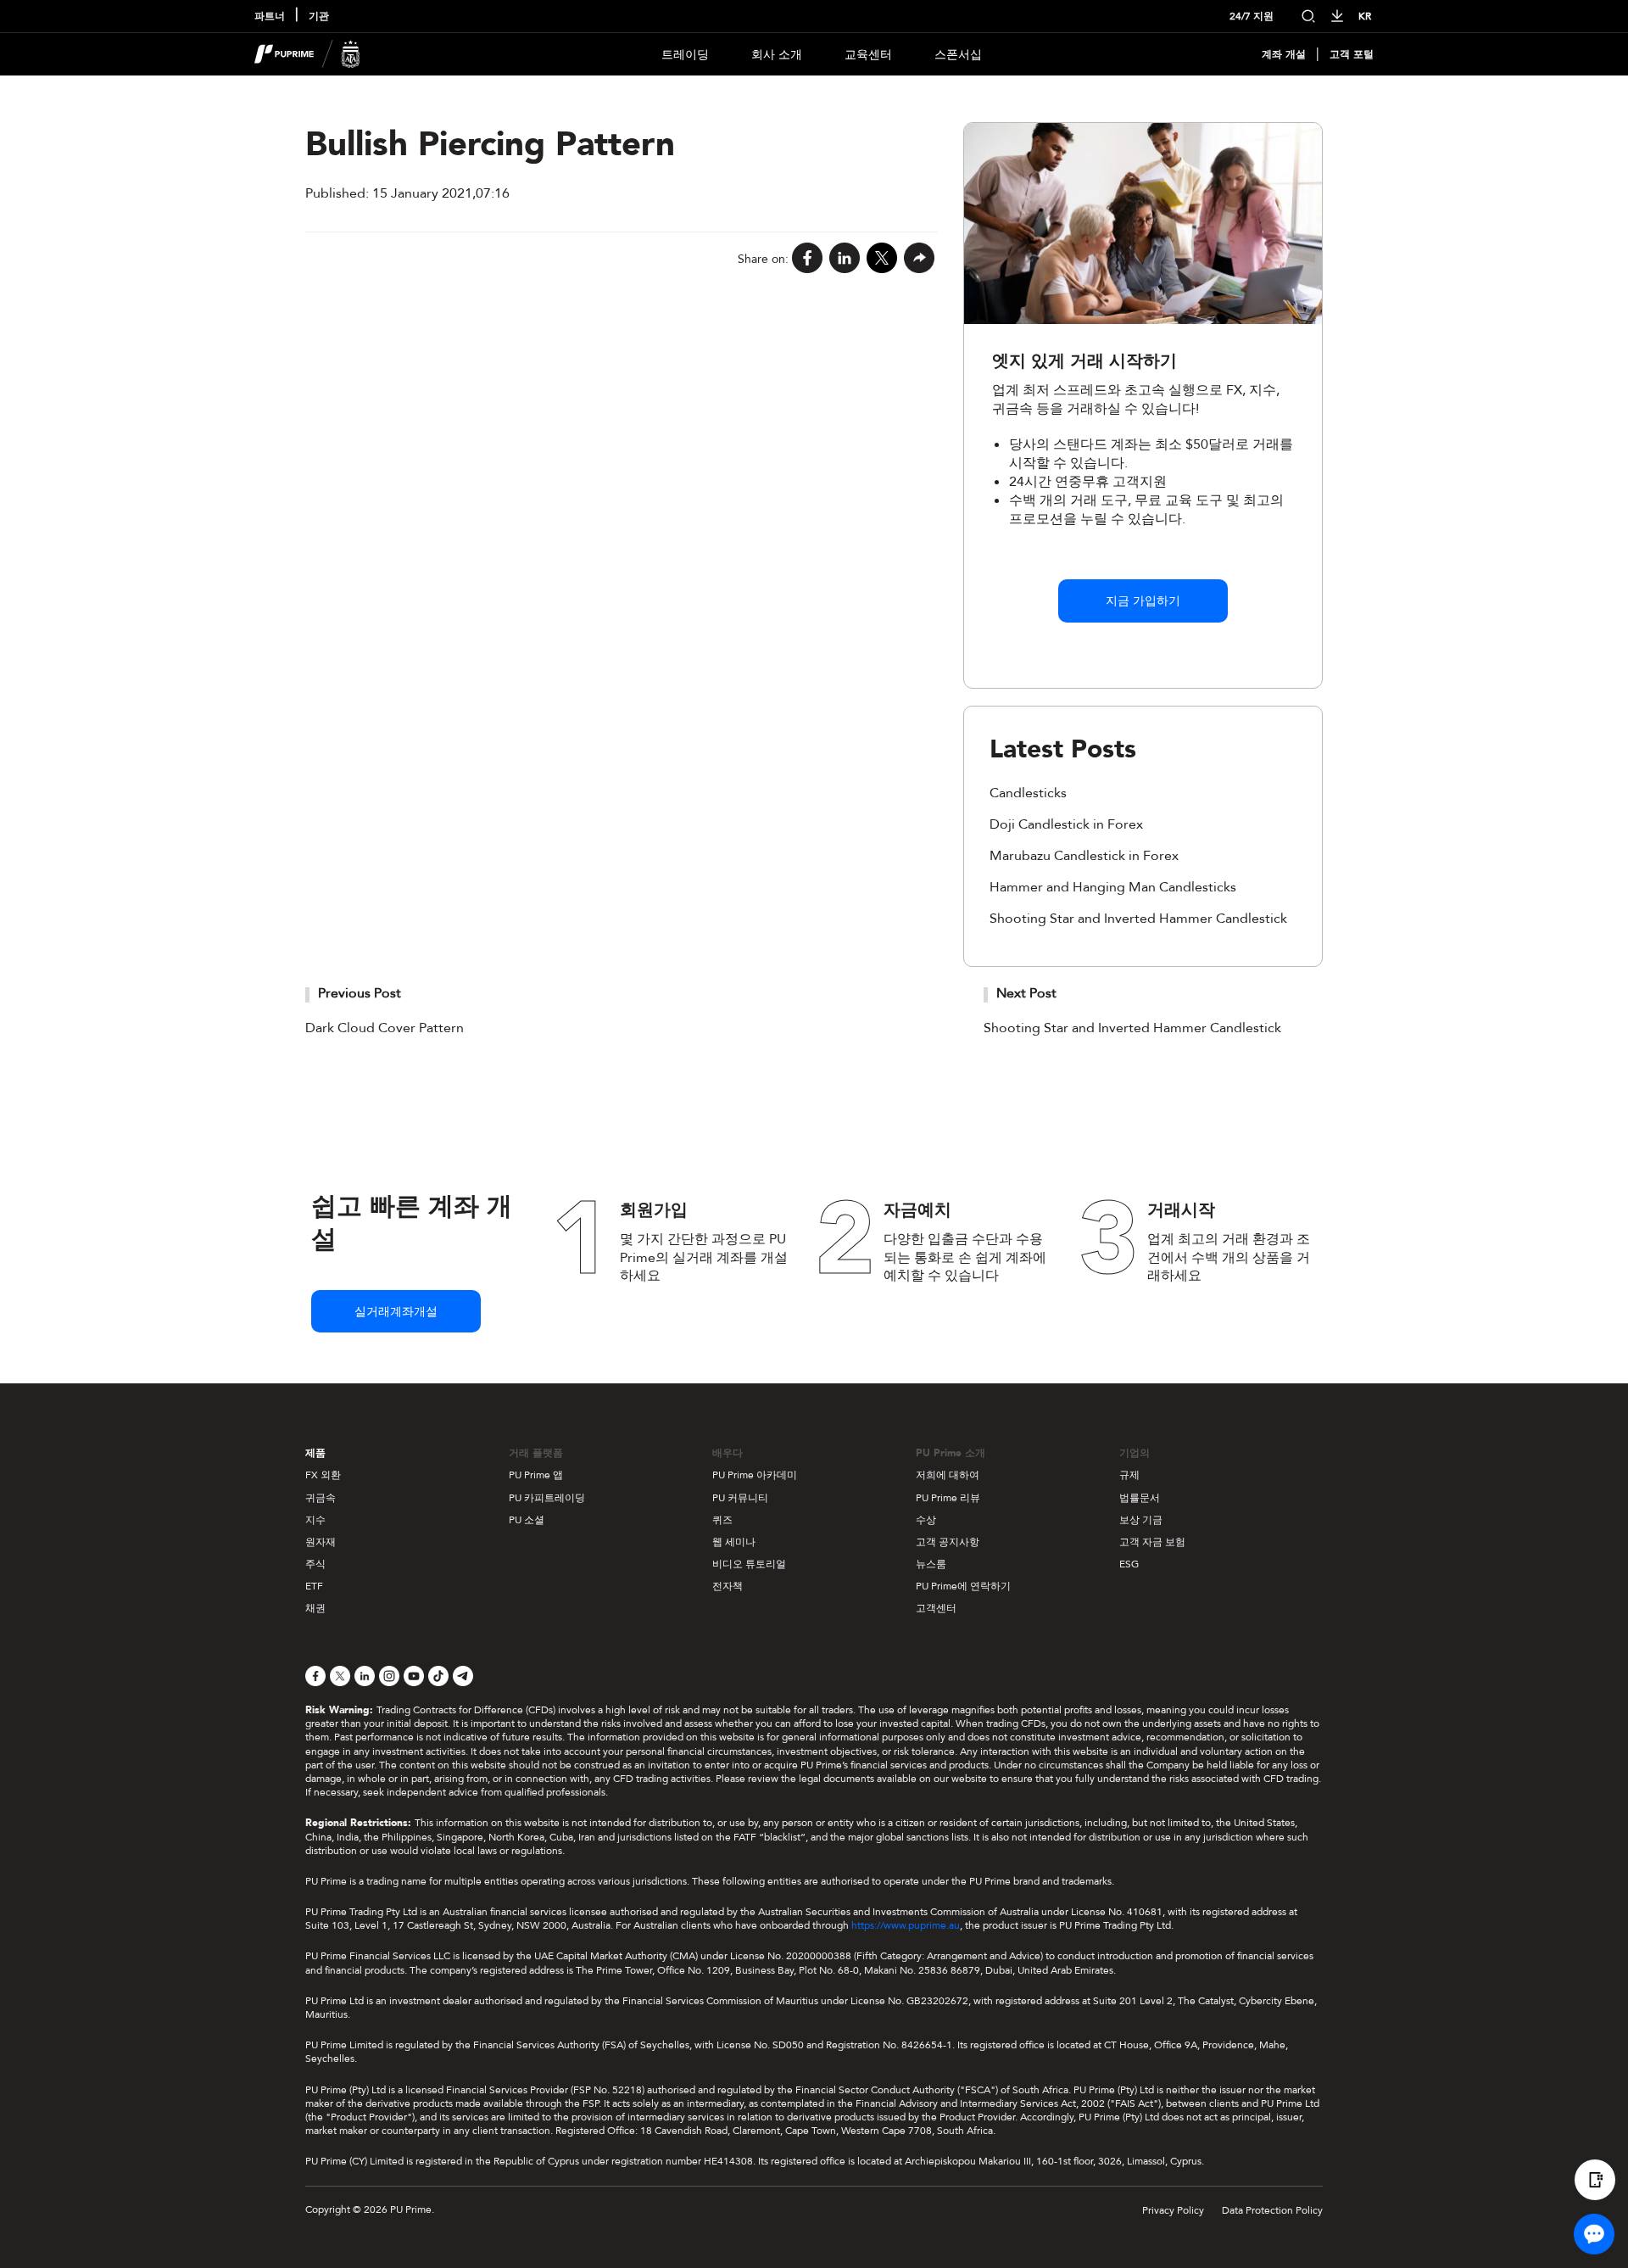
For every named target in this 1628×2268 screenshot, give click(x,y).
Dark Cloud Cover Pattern (385, 1028)
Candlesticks (1028, 793)
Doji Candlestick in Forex (1066, 824)
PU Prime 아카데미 (755, 1475)
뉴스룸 (931, 1564)
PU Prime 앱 (536, 1475)
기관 (319, 17)
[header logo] (307, 54)
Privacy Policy (1173, 2210)
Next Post (1026, 993)
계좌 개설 (1284, 55)
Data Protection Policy (1272, 2210)
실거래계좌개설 (396, 1312)
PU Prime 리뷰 (948, 1498)
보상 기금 (1141, 1520)
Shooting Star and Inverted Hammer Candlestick (1138, 919)
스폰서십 (958, 55)
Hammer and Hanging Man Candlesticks (1113, 887)
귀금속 (321, 1498)
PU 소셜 (527, 1520)
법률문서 (1140, 1498)
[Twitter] (882, 259)
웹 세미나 (734, 1542)
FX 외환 (323, 1475)
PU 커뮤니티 (740, 1498)
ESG (1129, 1564)
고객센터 (936, 1608)
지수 (315, 1520)
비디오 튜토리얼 (749, 1564)
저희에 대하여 (948, 1475)
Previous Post (360, 993)
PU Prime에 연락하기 (963, 1586)
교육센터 (868, 55)
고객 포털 (1352, 55)
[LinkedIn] (845, 259)
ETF (314, 1586)
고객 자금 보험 (1152, 1542)
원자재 (321, 1542)
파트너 (270, 17)
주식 (315, 1564)
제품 (315, 1453)
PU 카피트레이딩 (547, 1498)
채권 (315, 1608)
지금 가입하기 (1143, 601)
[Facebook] (807, 259)
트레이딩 (685, 55)
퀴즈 (722, 1520)
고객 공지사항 (948, 1542)
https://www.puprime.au (906, 1925)
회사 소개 (777, 55)
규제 (1129, 1475)
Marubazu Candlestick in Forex (1084, 856)
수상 (926, 1520)
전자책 (728, 1586)
